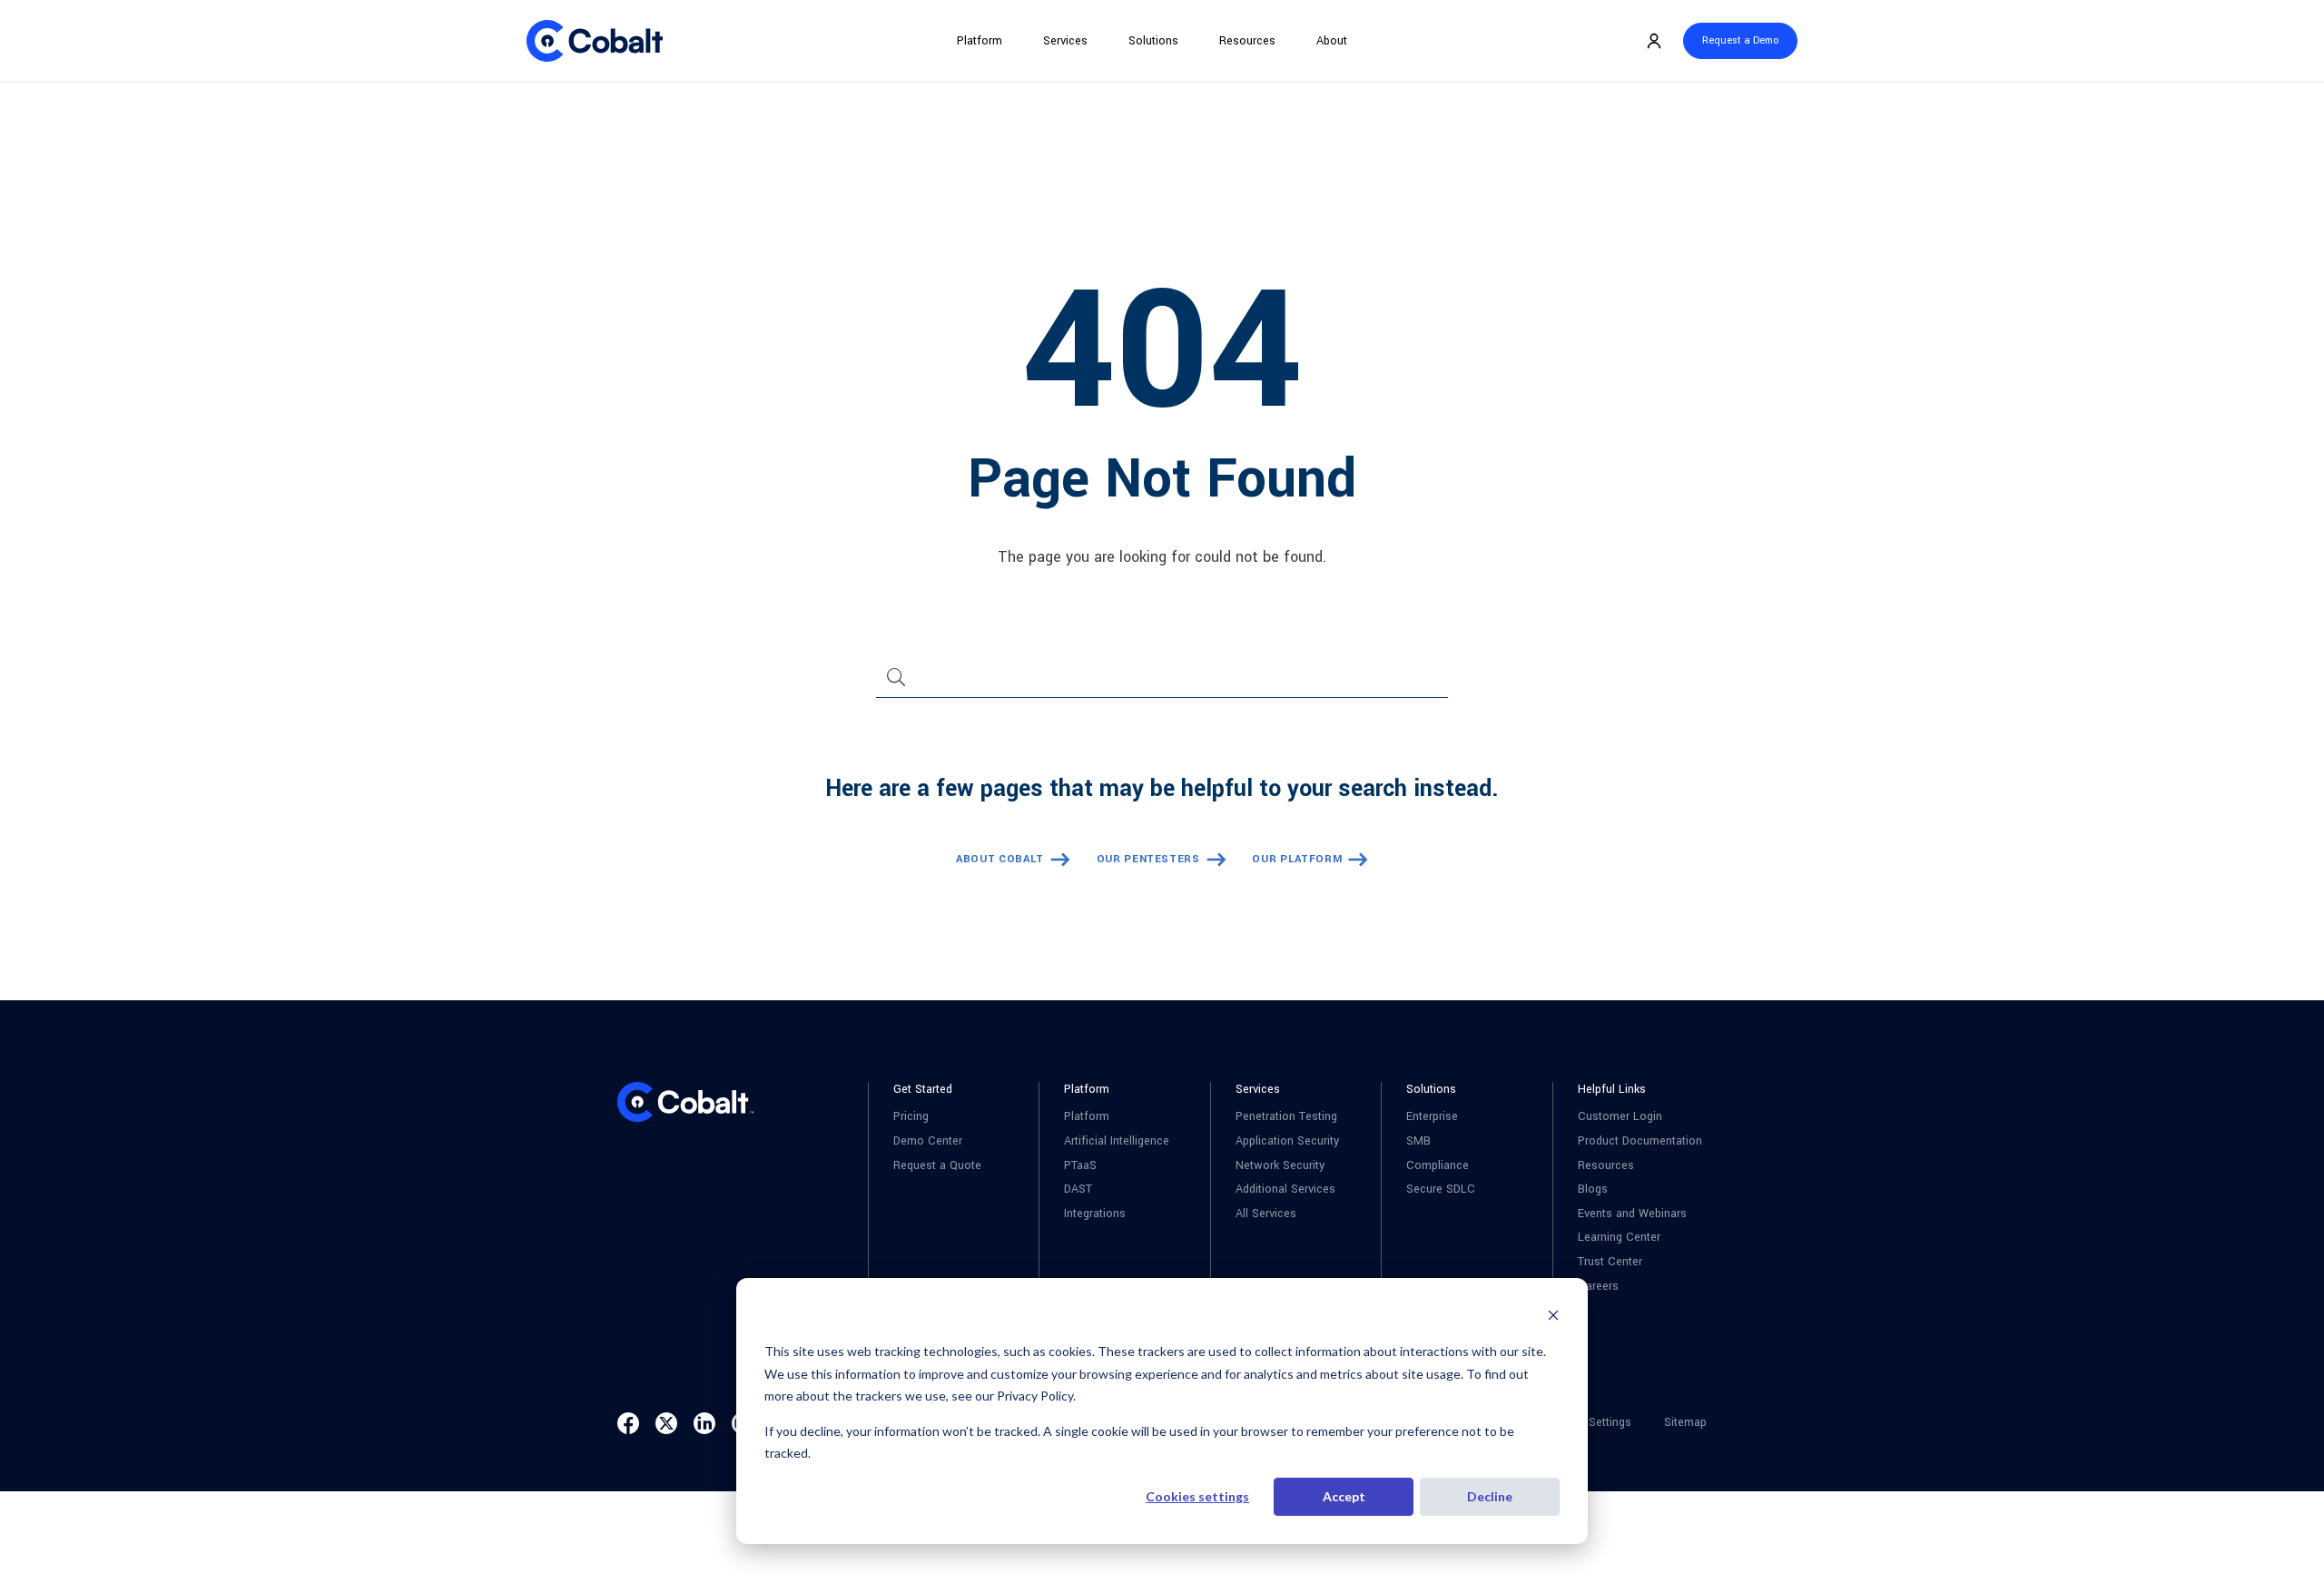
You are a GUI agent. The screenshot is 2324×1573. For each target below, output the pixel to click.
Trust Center (1610, 1262)
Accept (1344, 1496)
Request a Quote (937, 1166)
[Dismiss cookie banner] (1553, 1317)
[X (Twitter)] (666, 1423)
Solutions (1153, 41)
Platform (980, 41)
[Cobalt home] (595, 41)
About (1332, 41)
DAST (1078, 1190)
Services (1065, 41)
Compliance (1438, 1166)
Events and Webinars (1632, 1214)
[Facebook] (628, 1423)
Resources (1247, 41)
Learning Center (1619, 1238)
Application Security (1287, 1141)
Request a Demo (1740, 40)
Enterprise (1432, 1117)
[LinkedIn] (704, 1423)
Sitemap (1685, 1423)
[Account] (1654, 41)
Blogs (1593, 1190)
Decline (1490, 1496)
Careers (1598, 1287)
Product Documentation (1640, 1141)
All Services (1266, 1214)
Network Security (1280, 1166)
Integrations (1095, 1214)
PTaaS (1080, 1166)
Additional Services (1285, 1190)
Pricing (911, 1117)
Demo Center (928, 1141)
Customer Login (1620, 1117)
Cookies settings (1197, 1496)
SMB (1418, 1141)
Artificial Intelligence (1117, 1141)
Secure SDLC (1441, 1190)
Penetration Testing (1286, 1117)
